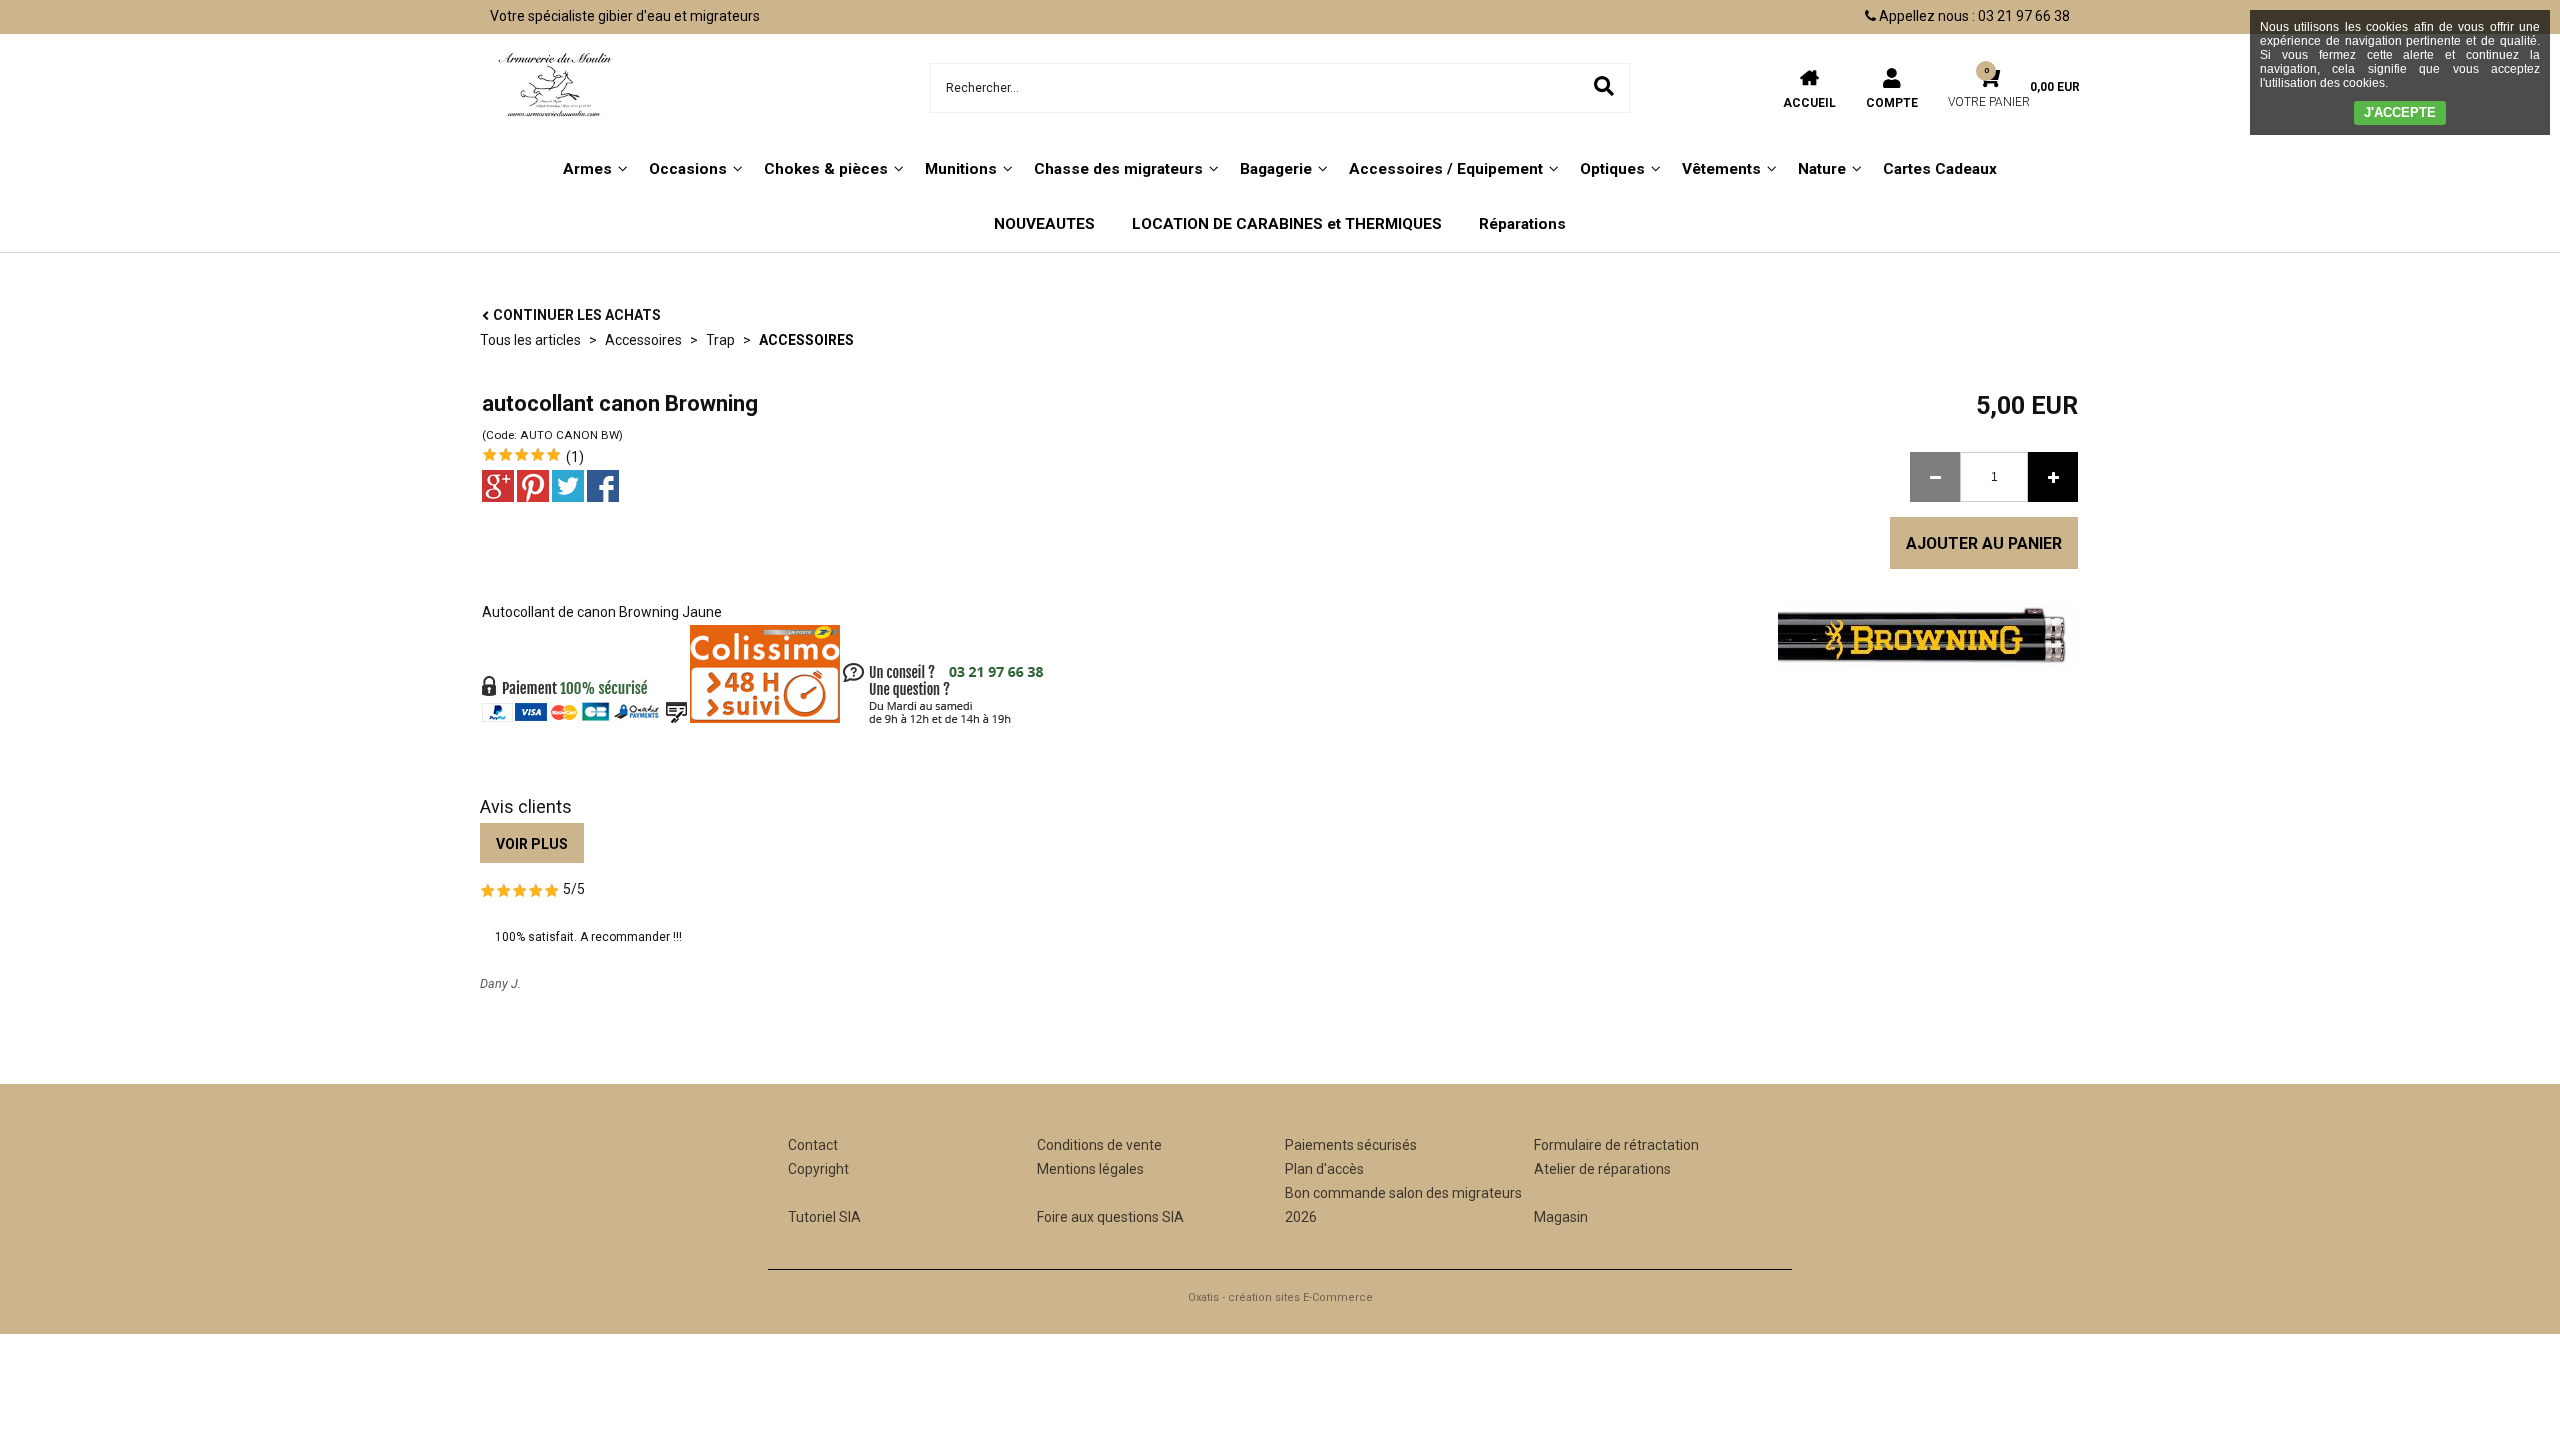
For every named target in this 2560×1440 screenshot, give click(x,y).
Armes (587, 169)
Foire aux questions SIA (1110, 1217)
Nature (1822, 169)
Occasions (688, 169)
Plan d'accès (1324, 1169)
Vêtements (1721, 169)
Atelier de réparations (1602, 1169)
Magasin (1561, 1217)
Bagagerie (1276, 169)
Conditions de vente (1099, 1145)
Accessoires (643, 340)
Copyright (818, 1169)
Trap (720, 340)
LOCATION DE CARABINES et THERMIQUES (1287, 224)
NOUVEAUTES (1044, 224)
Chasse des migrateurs (1118, 169)
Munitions (961, 169)
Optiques (1612, 169)
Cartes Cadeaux (1940, 169)
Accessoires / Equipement (1446, 169)
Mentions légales (1090, 1169)
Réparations (1522, 224)
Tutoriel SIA (824, 1217)
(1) (575, 457)
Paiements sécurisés (1351, 1145)
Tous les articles (530, 340)
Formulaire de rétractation (1616, 1145)
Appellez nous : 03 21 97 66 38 (1973, 16)
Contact (813, 1145)
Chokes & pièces (826, 169)
